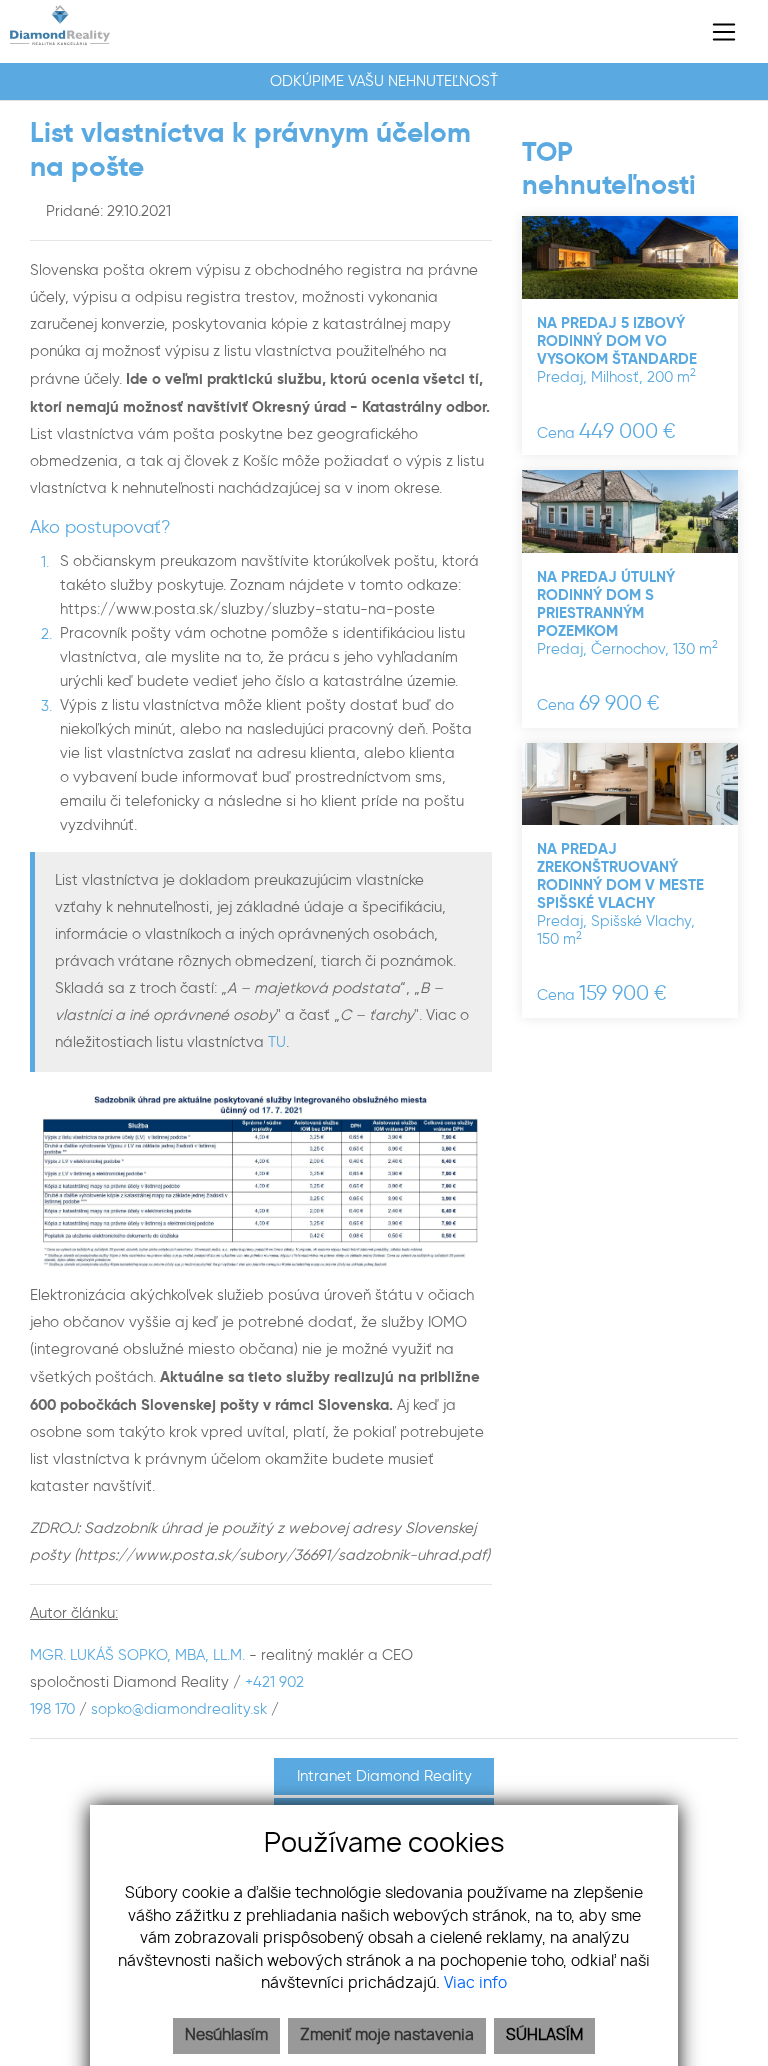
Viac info (475, 1983)
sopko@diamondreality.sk (179, 1709)
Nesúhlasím (226, 2035)
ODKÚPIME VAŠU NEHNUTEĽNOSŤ (384, 81)
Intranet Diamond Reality (384, 1776)
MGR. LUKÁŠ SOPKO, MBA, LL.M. (139, 1655)
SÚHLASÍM (544, 2035)
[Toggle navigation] (716, 32)
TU (277, 1042)
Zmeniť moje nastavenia (387, 2035)
